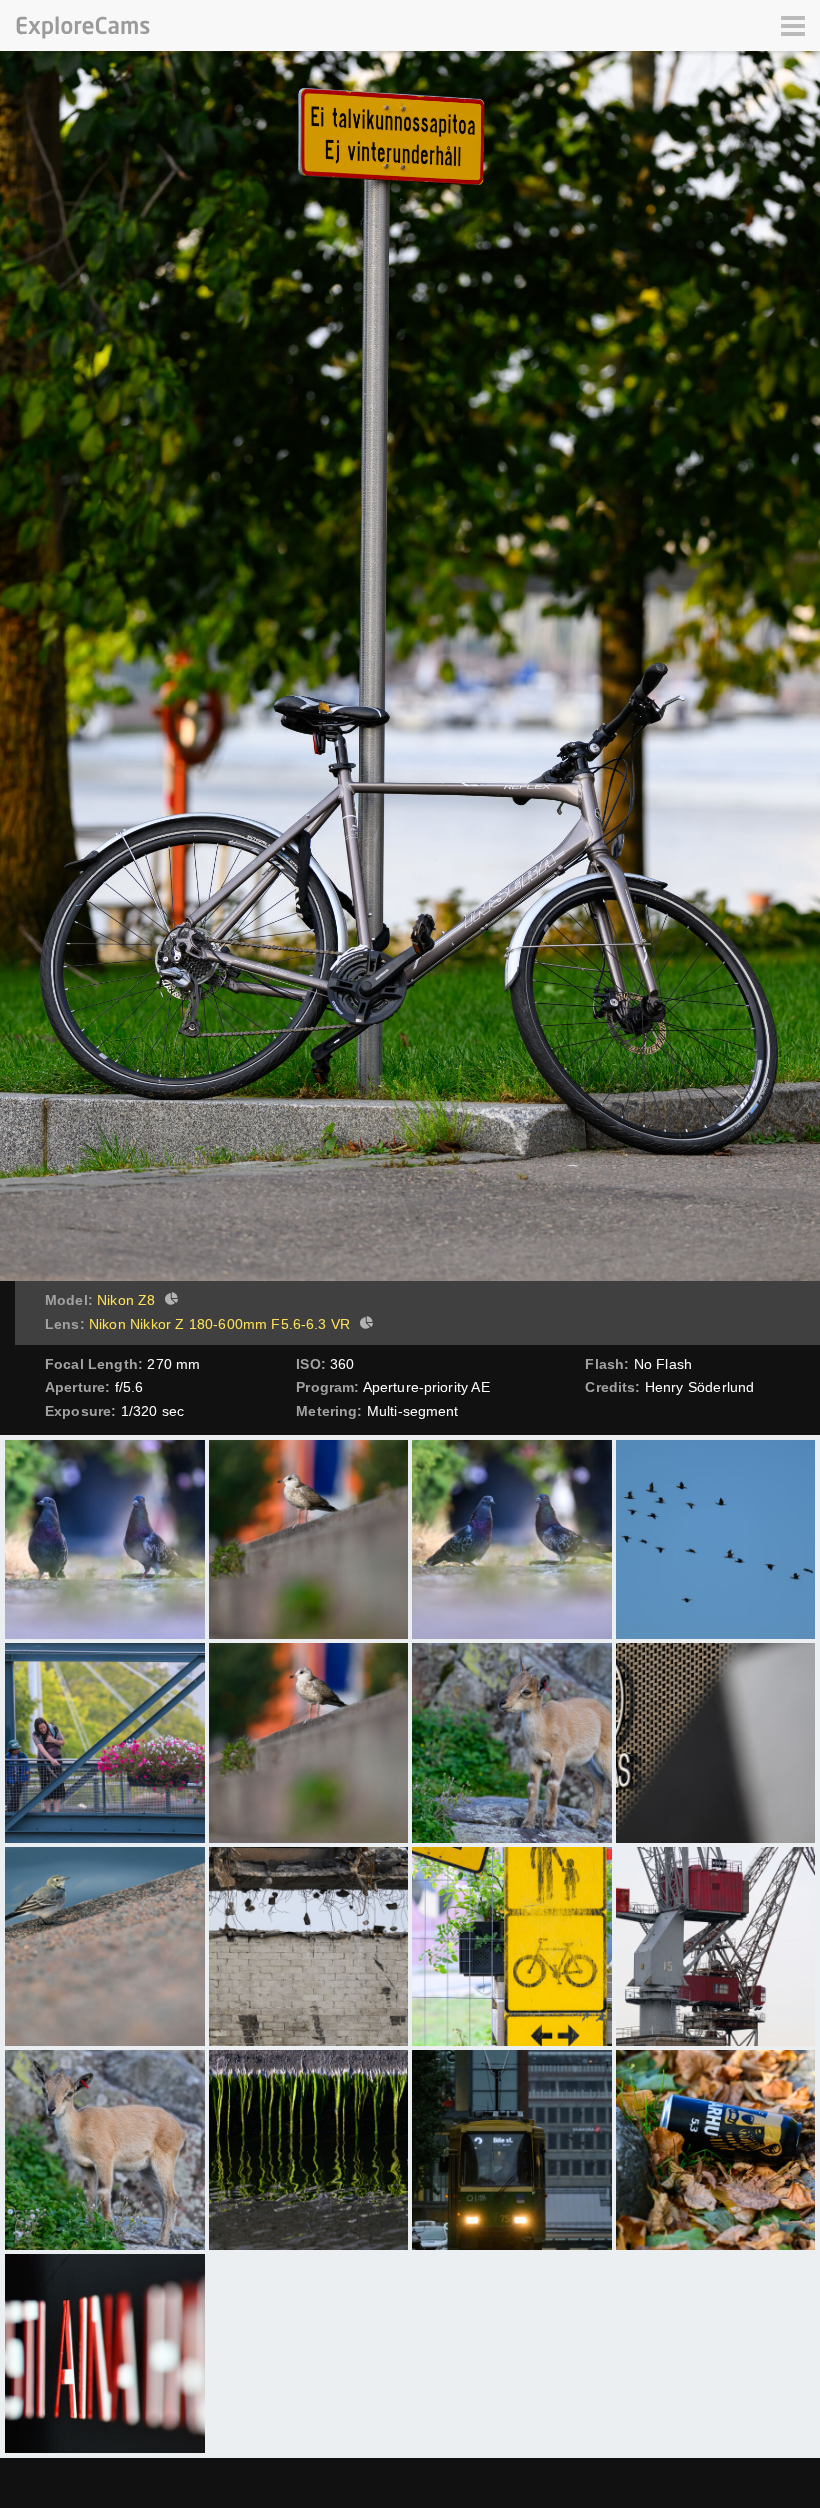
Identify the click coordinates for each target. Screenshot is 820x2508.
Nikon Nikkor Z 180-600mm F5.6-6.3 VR (219, 1324)
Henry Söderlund (699, 1387)
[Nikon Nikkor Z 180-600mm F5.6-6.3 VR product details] (364, 1325)
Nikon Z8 (126, 1300)
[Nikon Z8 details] (169, 1301)
